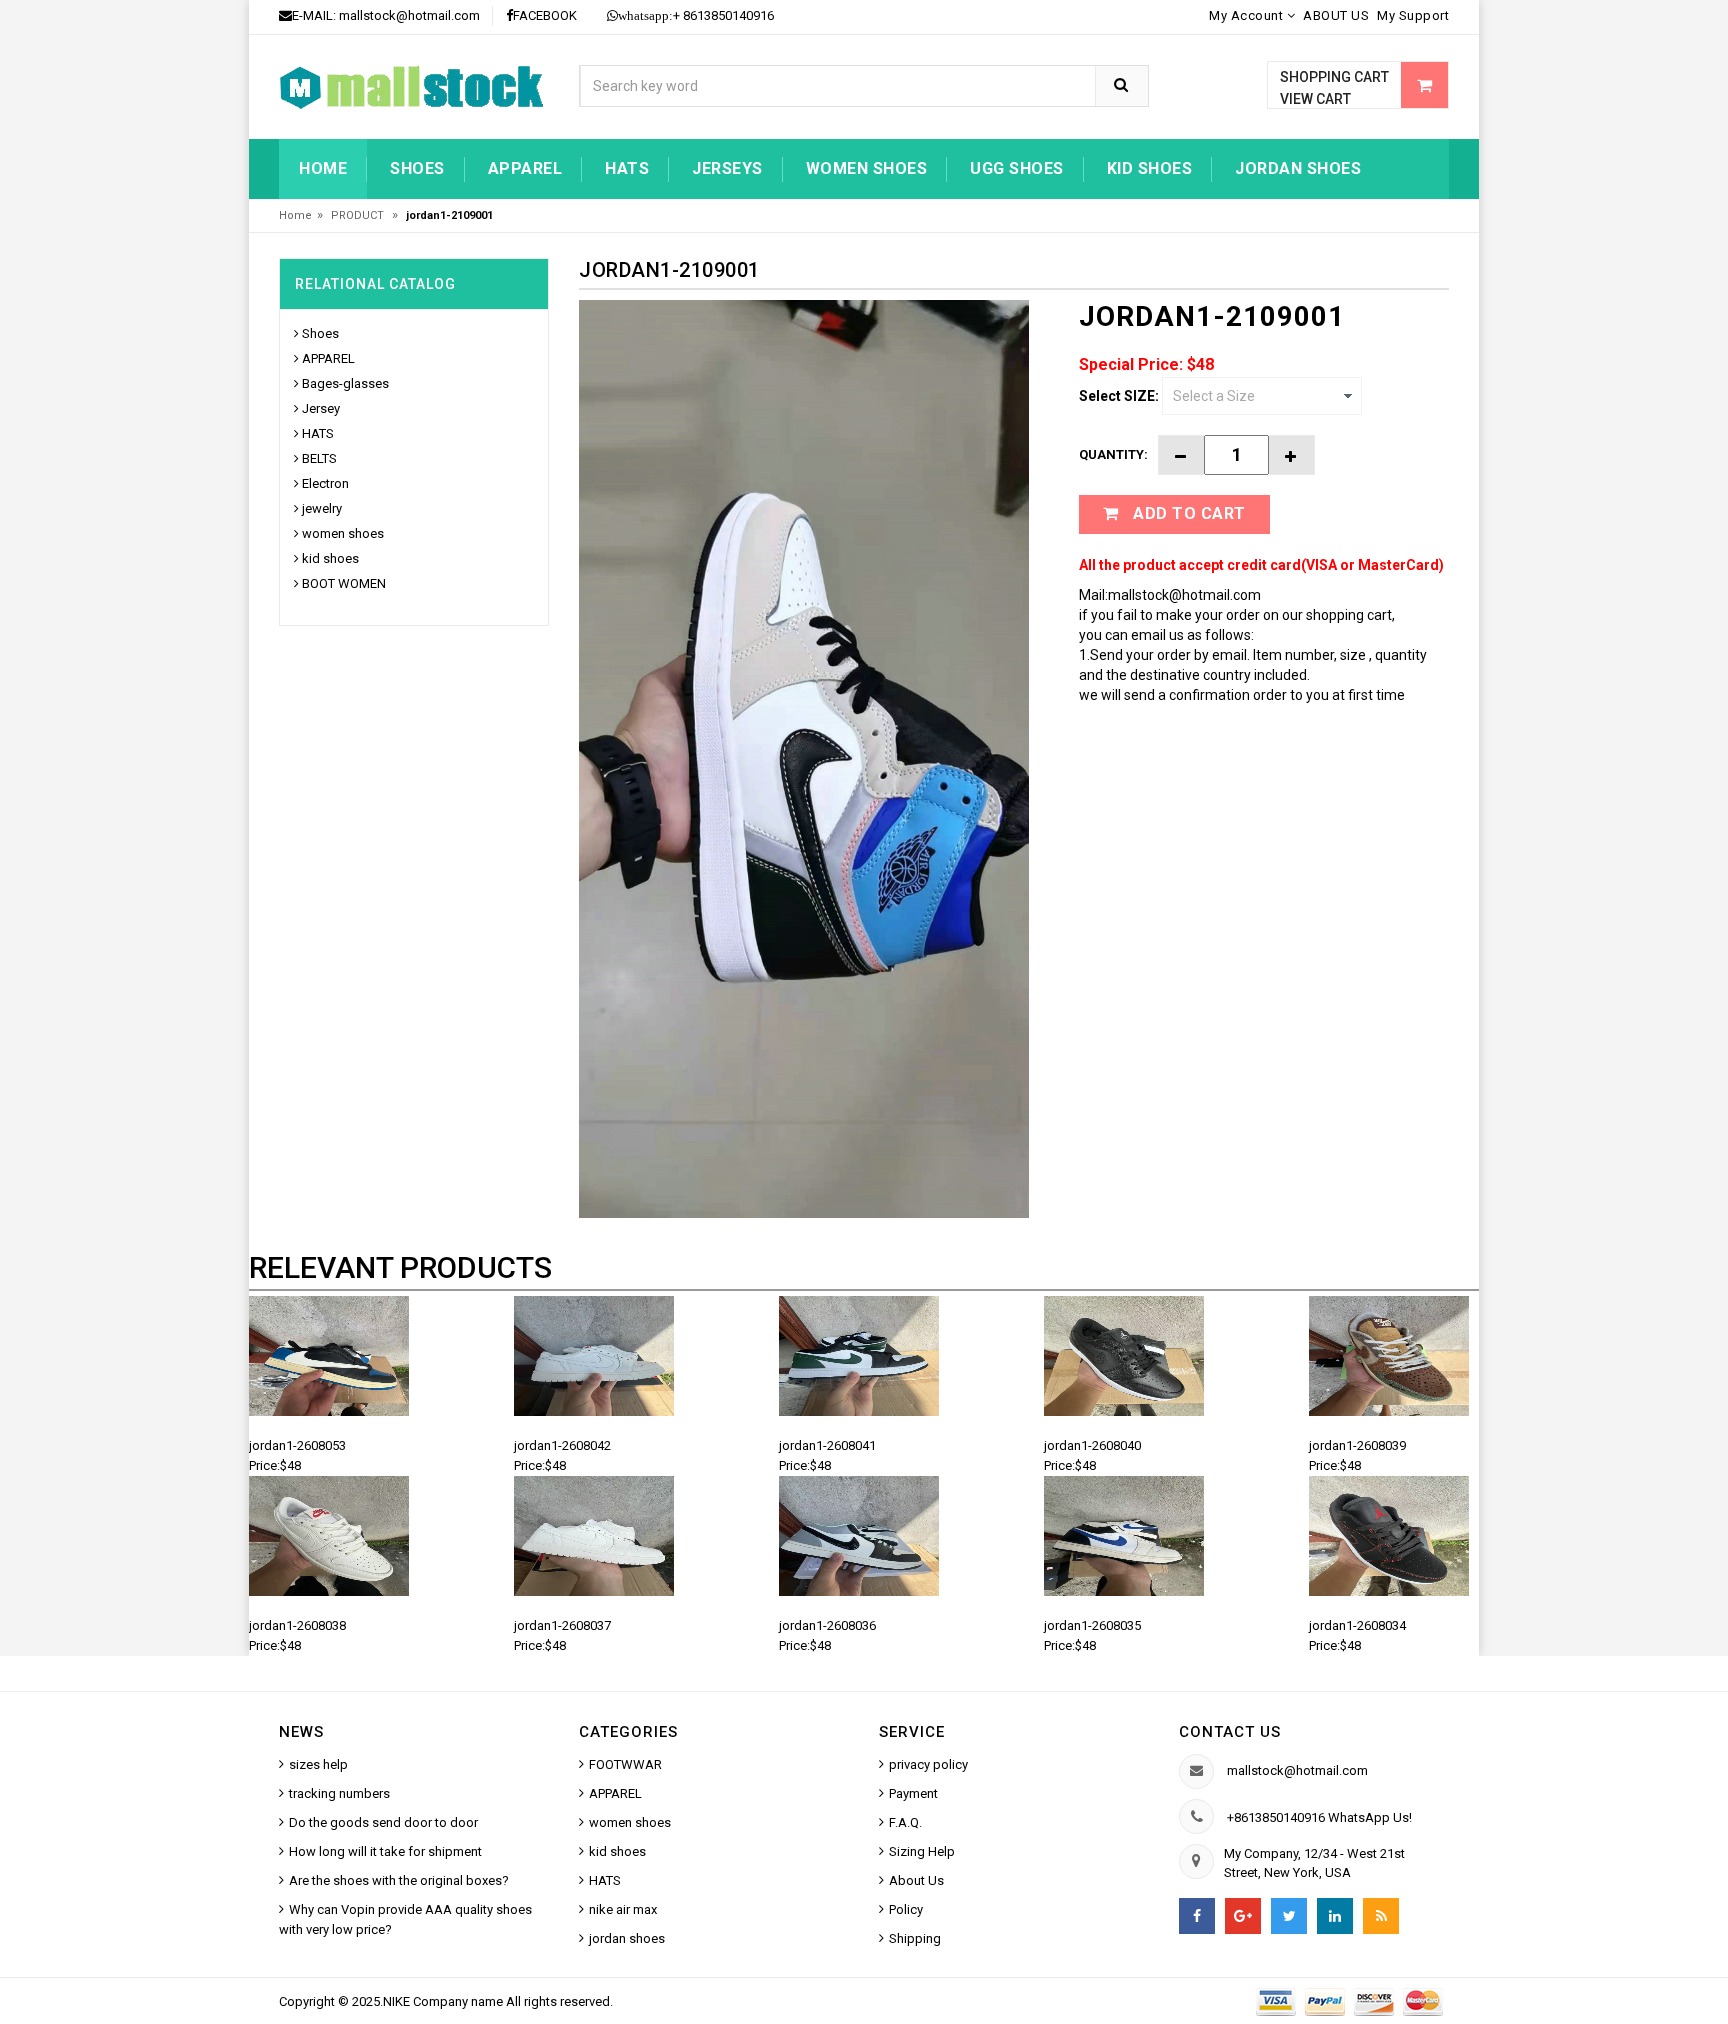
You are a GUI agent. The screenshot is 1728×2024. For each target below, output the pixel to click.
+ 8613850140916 (696, 15)
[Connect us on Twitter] (1289, 1916)
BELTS (319, 458)
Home (323, 168)
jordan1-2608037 (562, 1625)
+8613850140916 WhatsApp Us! (1319, 1817)
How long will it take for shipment (385, 1851)
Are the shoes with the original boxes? (399, 1880)
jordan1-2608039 (1357, 1445)
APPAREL (328, 358)
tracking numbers (339, 1793)
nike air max (623, 1909)
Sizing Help (922, 1851)
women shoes (867, 168)
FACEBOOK (545, 15)
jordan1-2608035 (1092, 1625)
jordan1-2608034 (1357, 1625)
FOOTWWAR (625, 1764)
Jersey (321, 408)
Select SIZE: (1119, 396)
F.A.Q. (905, 1822)
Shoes (417, 168)
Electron (325, 483)
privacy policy (928, 1764)
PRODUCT (359, 215)
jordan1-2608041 (827, 1445)
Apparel (525, 168)
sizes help (318, 1764)
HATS (627, 168)
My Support (1413, 15)
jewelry (322, 508)
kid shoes (1150, 168)
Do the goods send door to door (383, 1822)
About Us (916, 1880)
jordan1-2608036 (827, 1625)
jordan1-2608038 (297, 1625)
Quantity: (1113, 454)
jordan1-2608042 (562, 1445)
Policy (906, 1909)
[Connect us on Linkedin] (1335, 1916)
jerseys (727, 168)
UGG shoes (1017, 168)
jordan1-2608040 (1092, 1445)
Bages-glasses (345, 383)
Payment (913, 1793)
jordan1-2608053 (297, 1445)
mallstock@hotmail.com (409, 15)
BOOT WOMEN (344, 583)
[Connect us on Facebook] (1197, 1916)
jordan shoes (1298, 168)
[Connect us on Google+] (1243, 1916)
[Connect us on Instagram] (1381, 1916)
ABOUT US (1336, 15)
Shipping (915, 1938)
